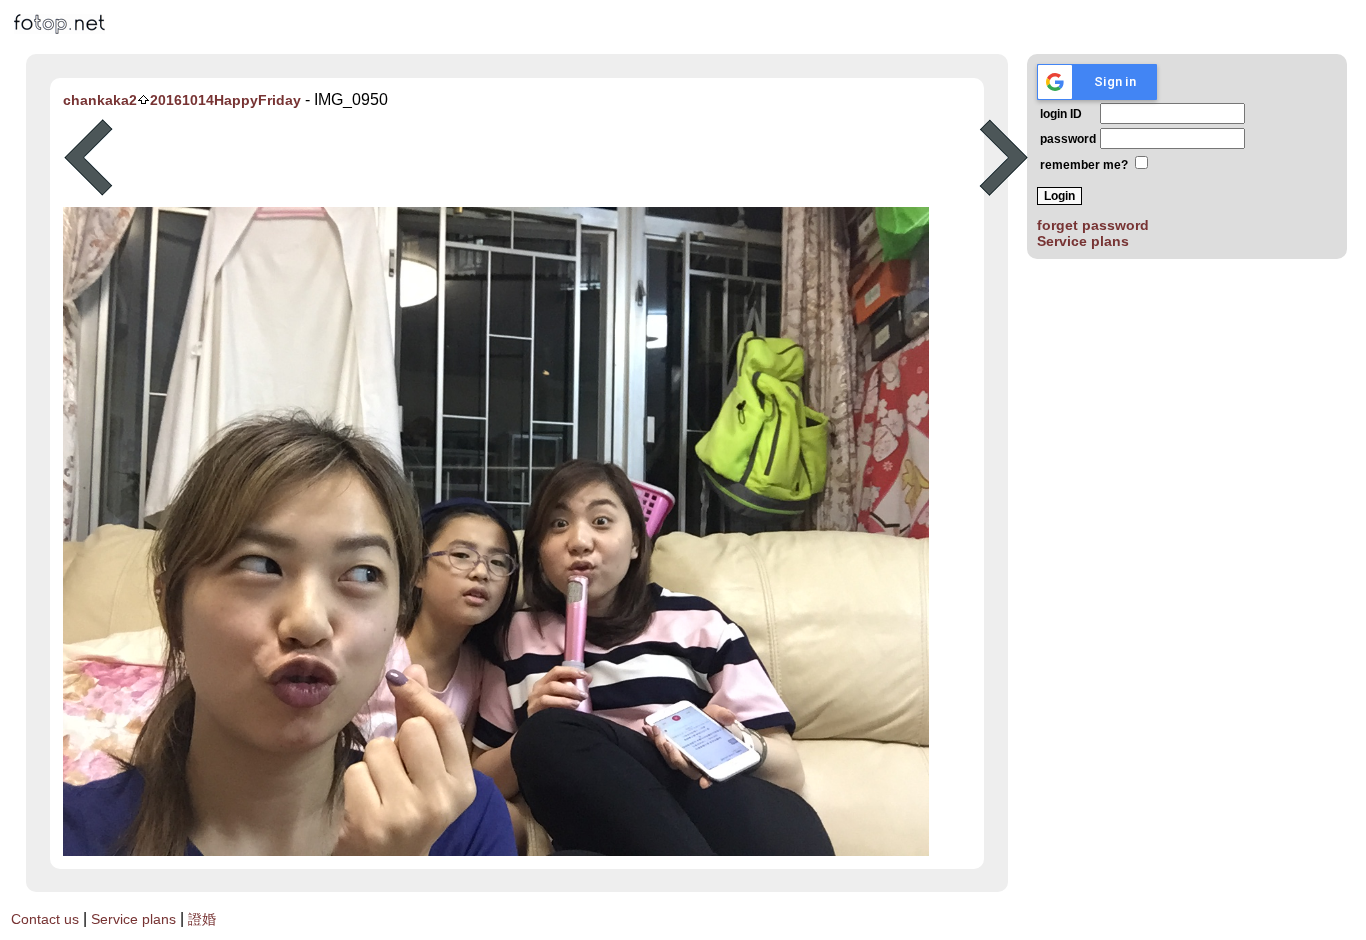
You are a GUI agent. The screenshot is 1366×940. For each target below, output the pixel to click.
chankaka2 (100, 100)
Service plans (1083, 241)
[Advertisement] (546, 158)
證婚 (202, 919)
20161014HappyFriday (225, 100)
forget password (1093, 225)
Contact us (45, 919)
